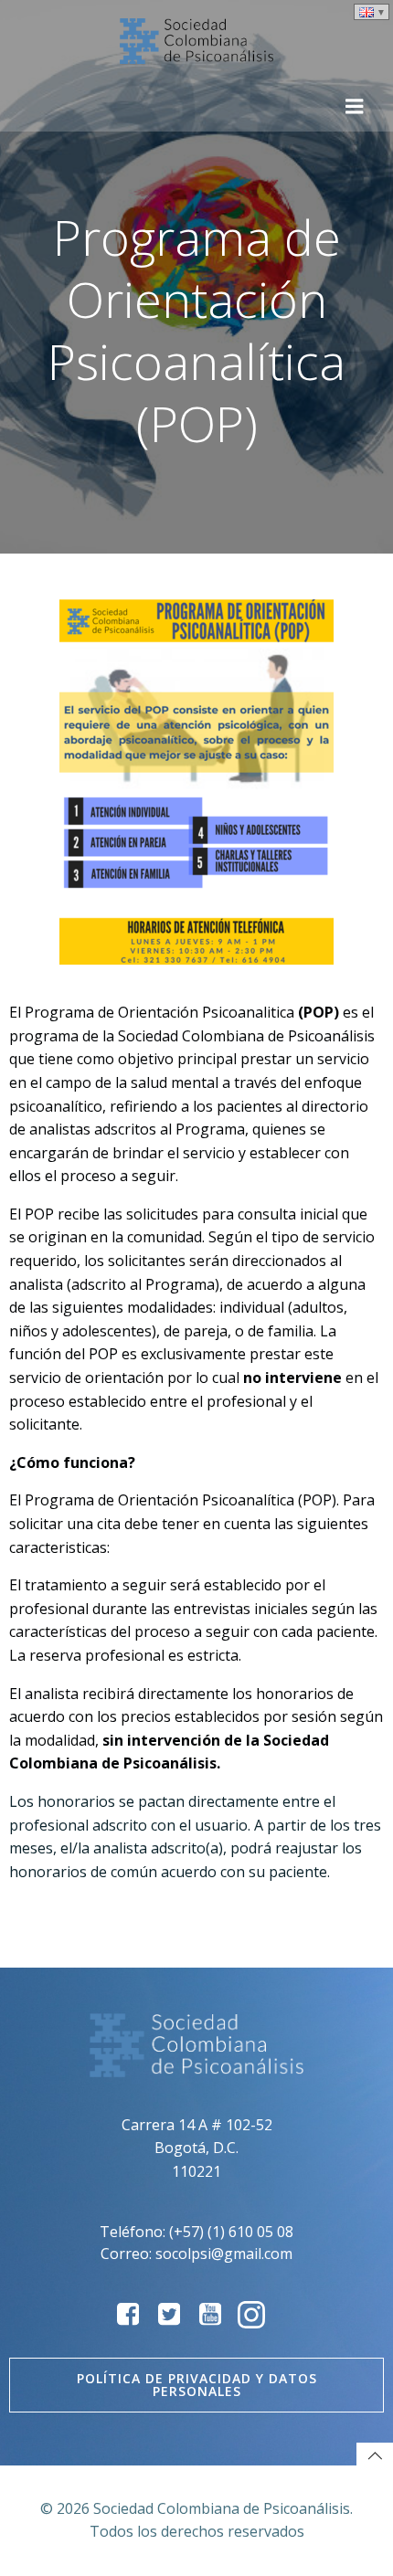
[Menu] (355, 107)
